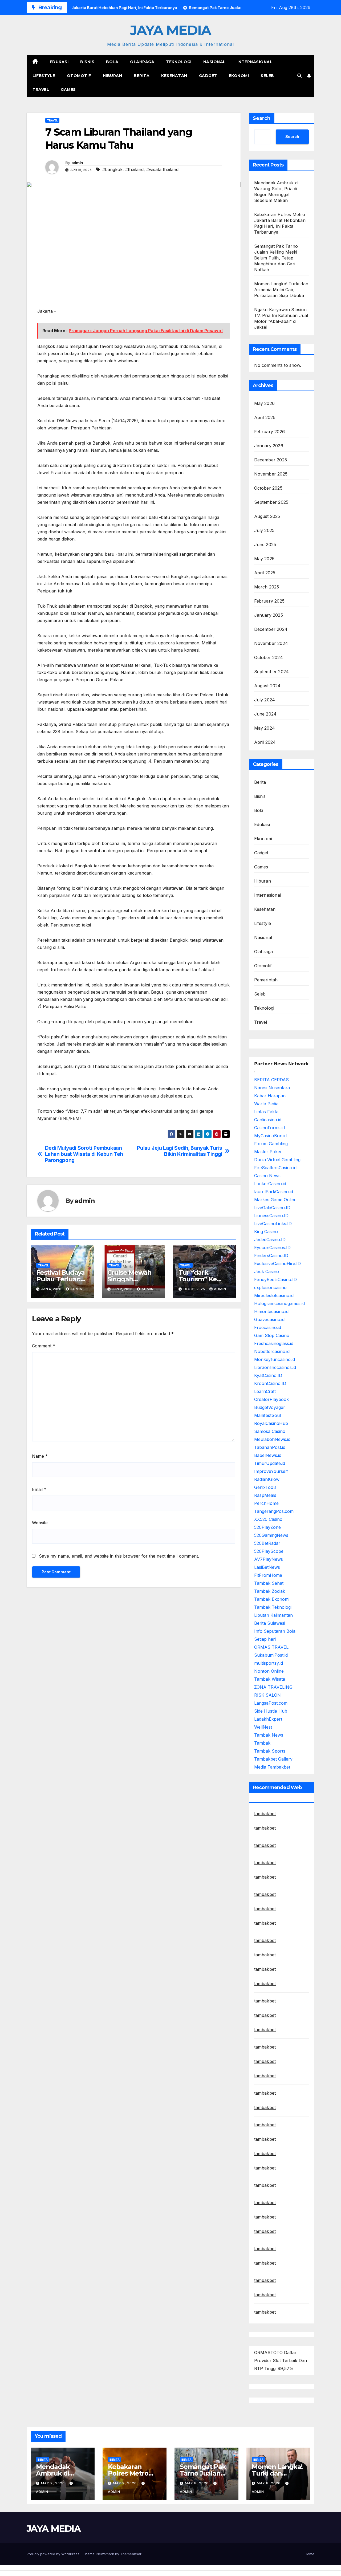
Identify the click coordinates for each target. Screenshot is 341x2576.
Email (39, 1489)
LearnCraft (265, 1391)
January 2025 (269, 615)
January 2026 (269, 446)
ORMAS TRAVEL (271, 1647)
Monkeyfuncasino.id (275, 1359)
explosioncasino (270, 1287)
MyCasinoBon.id (270, 1136)
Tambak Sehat (269, 1583)
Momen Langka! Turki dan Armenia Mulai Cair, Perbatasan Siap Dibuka (281, 290)
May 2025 (264, 559)
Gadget (208, 76)
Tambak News (269, 1735)
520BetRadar (267, 1543)
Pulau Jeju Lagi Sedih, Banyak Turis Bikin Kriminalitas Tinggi (180, 1151)
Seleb (267, 76)
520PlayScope (269, 1551)
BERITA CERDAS (271, 1080)
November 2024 (271, 643)
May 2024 (265, 728)
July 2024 (265, 700)
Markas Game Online (275, 1200)
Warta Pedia (266, 1104)
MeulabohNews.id (272, 1439)
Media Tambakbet (272, 1767)
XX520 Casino (268, 1519)
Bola (112, 62)
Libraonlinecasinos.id (275, 1367)
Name (40, 1456)
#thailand (134, 169)
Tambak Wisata (270, 1679)
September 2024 (272, 672)
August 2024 (267, 686)
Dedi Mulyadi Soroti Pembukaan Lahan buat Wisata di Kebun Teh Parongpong (84, 1154)
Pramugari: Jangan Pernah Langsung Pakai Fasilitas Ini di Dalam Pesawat (146, 331)
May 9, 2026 (53, 2483)
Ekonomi (239, 76)
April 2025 (265, 573)
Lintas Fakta (266, 1112)
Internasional (255, 62)
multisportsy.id (269, 1663)
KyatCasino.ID (268, 1375)
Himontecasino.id (271, 1311)
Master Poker (268, 1152)
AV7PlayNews (269, 1559)
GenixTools (265, 1487)
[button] (299, 76)
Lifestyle (44, 76)
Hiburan (113, 76)
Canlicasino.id (268, 1120)
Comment (44, 1346)
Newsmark (105, 2554)
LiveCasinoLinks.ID (273, 1224)
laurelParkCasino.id (274, 1192)
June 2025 (265, 545)
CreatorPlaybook (271, 1399)
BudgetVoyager (270, 1407)
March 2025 (267, 587)
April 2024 (265, 742)
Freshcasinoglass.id (274, 1343)
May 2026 (265, 403)
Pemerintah (266, 980)
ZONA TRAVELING (273, 1687)
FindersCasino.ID (271, 1256)
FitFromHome (268, 1575)
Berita (142, 76)
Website (40, 1523)
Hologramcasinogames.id (279, 1303)
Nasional (214, 62)
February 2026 (270, 432)
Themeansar (131, 2554)
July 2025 (264, 530)
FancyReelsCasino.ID (275, 1279)
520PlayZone (267, 1527)
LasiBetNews (267, 1567)
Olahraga (142, 62)
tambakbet (265, 1814)
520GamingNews (271, 1535)
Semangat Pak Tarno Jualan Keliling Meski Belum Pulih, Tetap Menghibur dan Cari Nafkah (276, 258)
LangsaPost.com (271, 1703)
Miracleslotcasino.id (274, 1295)
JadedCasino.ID (270, 1240)
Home (310, 2554)
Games (68, 90)
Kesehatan (174, 76)
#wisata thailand (162, 169)
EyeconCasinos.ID (272, 1248)
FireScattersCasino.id (275, 1168)
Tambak (262, 1743)
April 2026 (265, 417)
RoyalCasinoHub (271, 1423)
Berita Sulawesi (270, 1623)
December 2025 (271, 460)
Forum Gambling (271, 1144)
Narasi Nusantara (272, 1088)
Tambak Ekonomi (272, 1599)
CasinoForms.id (269, 1128)
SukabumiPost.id (271, 1655)
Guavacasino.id (269, 1319)
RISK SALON (267, 1695)
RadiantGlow (267, 1479)
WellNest (263, 1727)
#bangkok (112, 169)
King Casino (266, 1232)
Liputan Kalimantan (273, 1615)
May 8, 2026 (197, 2483)
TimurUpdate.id (270, 1463)
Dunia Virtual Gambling (277, 1160)
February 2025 (269, 601)
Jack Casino (267, 1271)
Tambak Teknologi (273, 1607)
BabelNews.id (268, 1455)
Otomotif (79, 76)
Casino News (267, 1176)
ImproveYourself (271, 1471)
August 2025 (267, 516)
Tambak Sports (270, 1751)
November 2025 (271, 474)
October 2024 (269, 657)
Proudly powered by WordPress (54, 2554)
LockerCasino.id (270, 1184)
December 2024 (271, 629)
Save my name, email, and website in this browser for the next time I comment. (119, 1556)
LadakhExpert (268, 1719)
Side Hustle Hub (271, 1711)
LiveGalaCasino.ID (272, 1208)
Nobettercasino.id (272, 1351)
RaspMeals (265, 1495)
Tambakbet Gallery (273, 1759)
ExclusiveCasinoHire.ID (277, 1263)
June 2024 (265, 714)
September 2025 (271, 502)
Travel (41, 90)
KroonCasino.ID (270, 1383)
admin (77, 163)
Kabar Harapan (270, 1096)
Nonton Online (269, 1671)
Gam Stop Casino (272, 1335)
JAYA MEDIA (170, 30)
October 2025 (268, 488)
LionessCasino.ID (271, 1216)
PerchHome (266, 1503)
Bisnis (87, 62)
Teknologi (179, 62)
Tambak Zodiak (270, 1591)
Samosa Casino (270, 1431)
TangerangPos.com (274, 1511)
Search (262, 118)
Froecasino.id (268, 1327)
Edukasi (59, 62)
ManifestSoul (267, 1415)
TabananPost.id (270, 1447)
